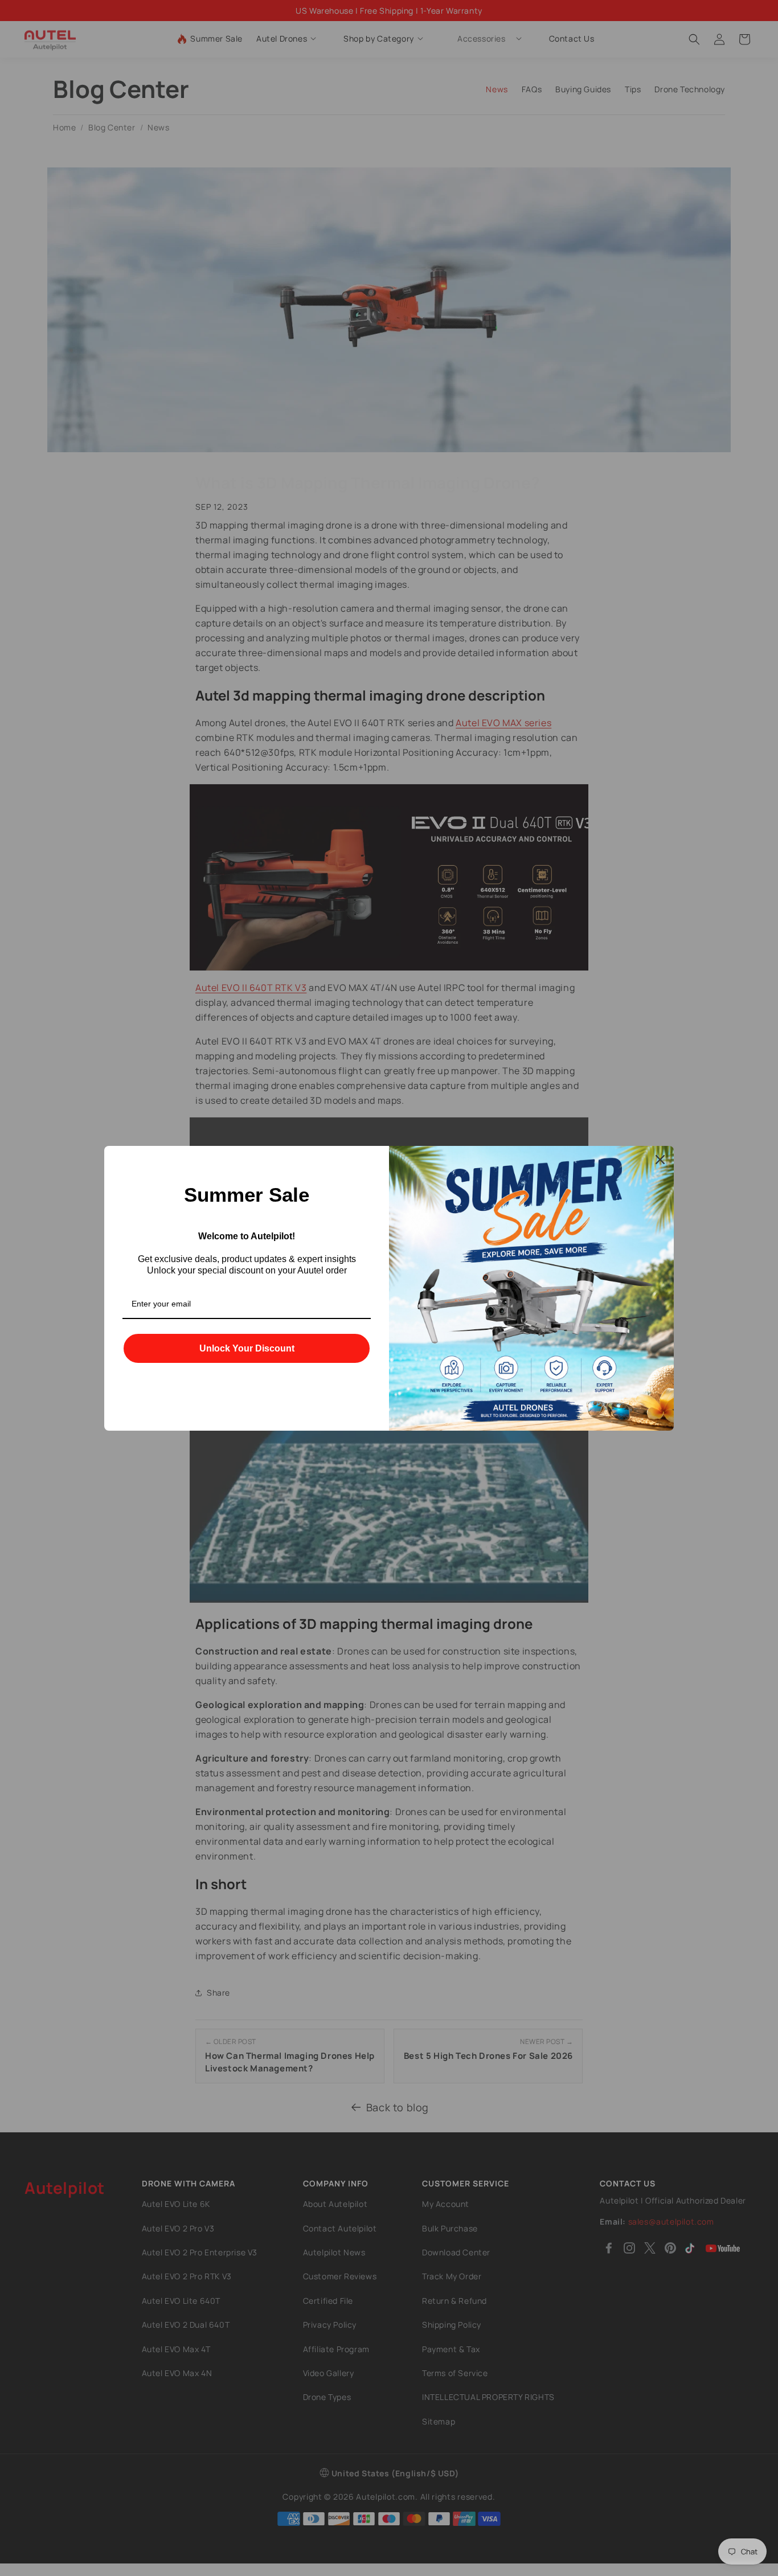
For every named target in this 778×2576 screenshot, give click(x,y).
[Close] (660, 1160)
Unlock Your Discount (247, 1348)
